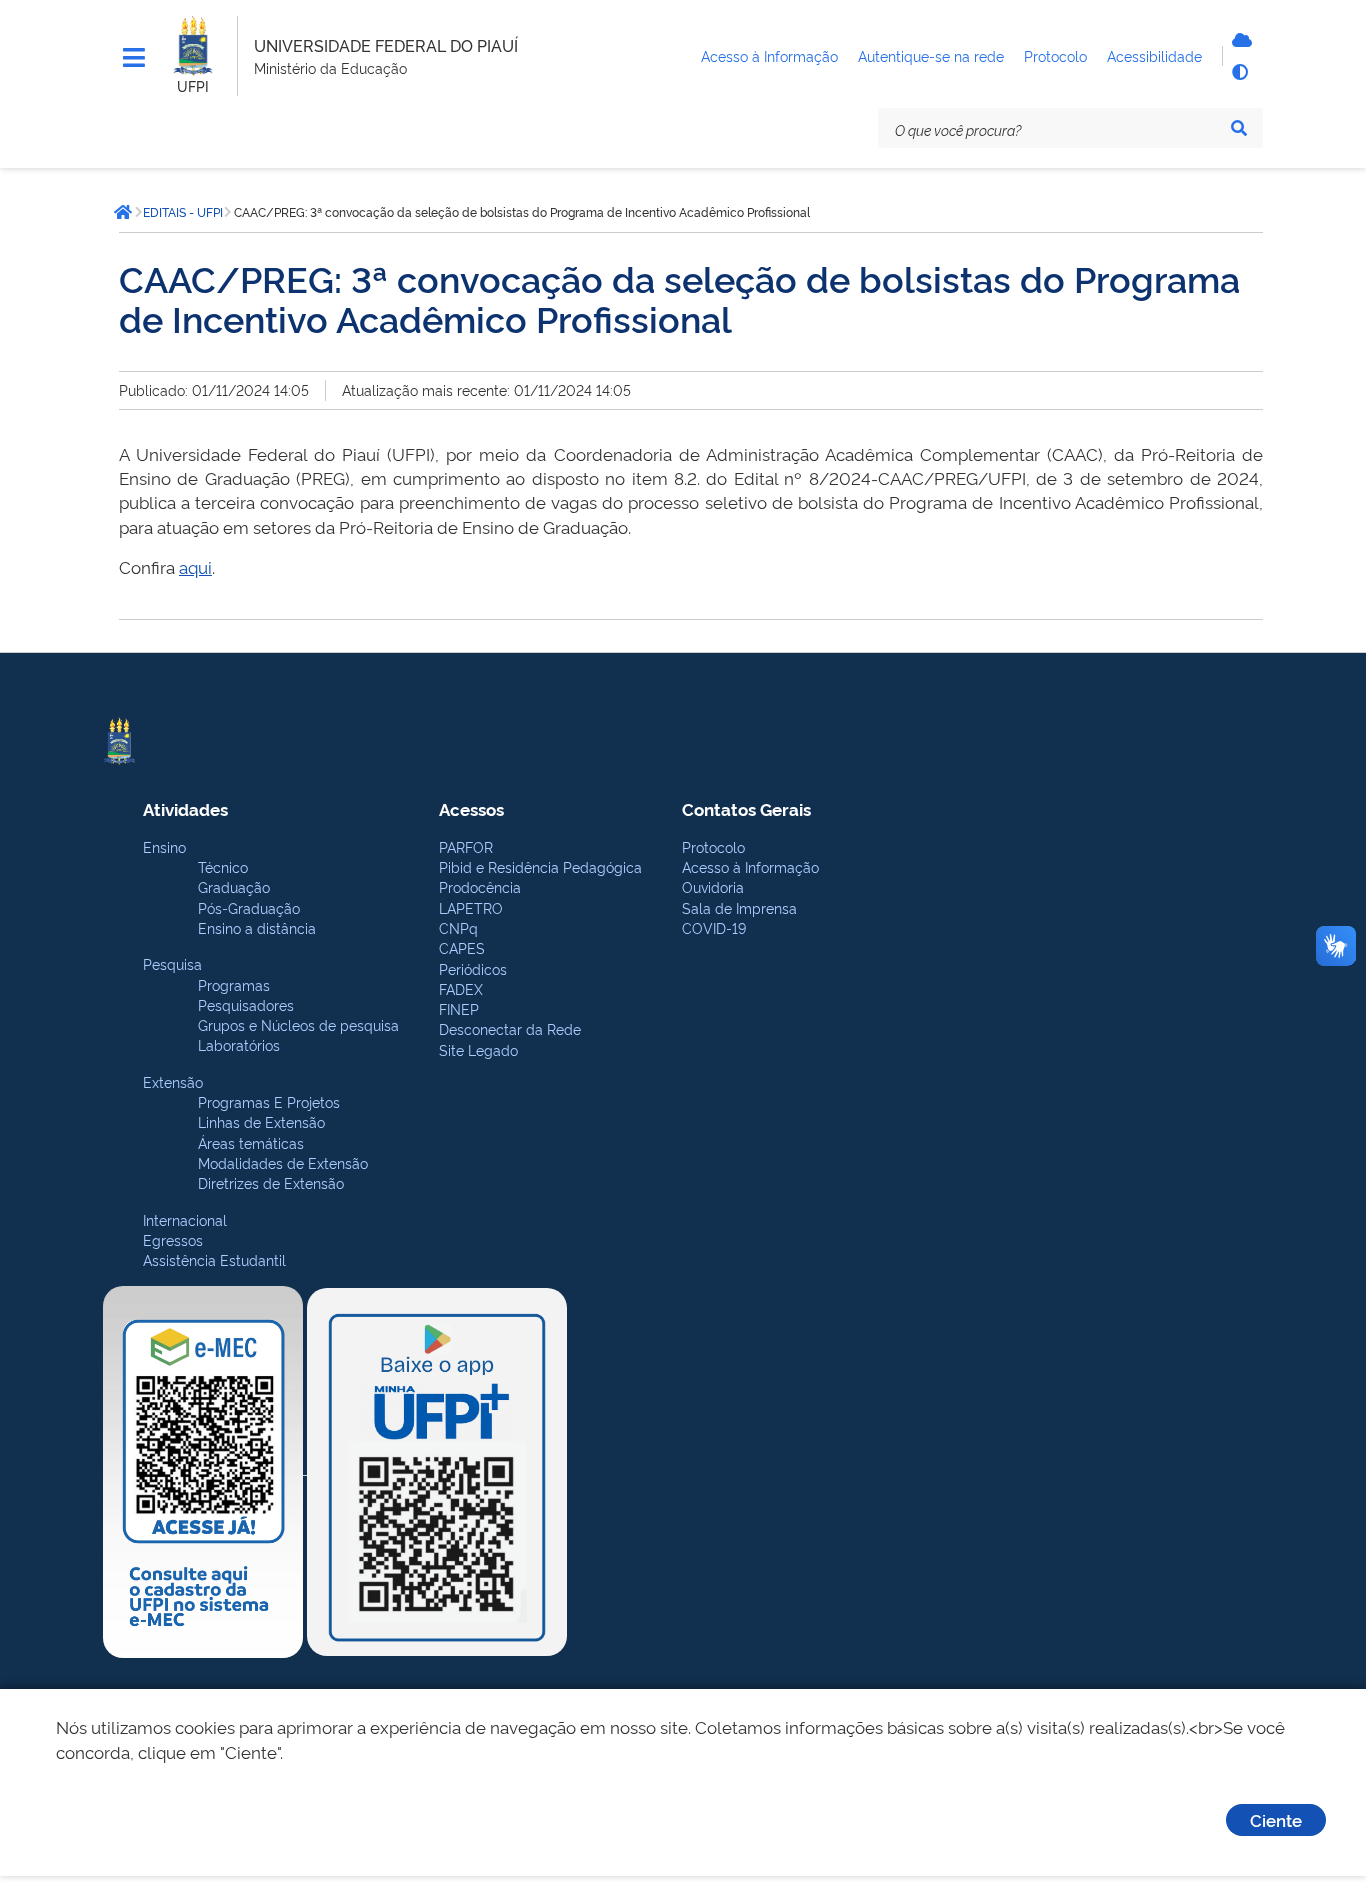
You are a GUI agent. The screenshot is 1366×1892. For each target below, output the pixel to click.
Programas (234, 984)
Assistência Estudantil (214, 1259)
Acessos (471, 808)
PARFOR (466, 846)
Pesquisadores (246, 1004)
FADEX (461, 988)
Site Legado (478, 1049)
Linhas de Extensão (261, 1121)
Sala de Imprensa (739, 907)
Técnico (223, 866)
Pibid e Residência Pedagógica (540, 866)
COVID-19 (714, 927)
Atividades (185, 808)
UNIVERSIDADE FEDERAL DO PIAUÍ (386, 45)
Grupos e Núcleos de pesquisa (298, 1024)
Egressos (173, 1239)
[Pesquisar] (1239, 128)
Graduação (234, 886)
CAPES (462, 947)
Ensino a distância (257, 927)
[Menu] (134, 58)
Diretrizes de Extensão (271, 1182)
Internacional (185, 1219)
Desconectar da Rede (510, 1028)
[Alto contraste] (1239, 72)
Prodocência (480, 886)
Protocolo (713, 846)
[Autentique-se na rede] (1239, 40)
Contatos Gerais (746, 808)
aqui (195, 566)
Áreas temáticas (251, 1142)
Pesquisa (172, 963)
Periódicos (473, 968)
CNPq (458, 927)
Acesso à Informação (750, 866)
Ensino (164, 846)
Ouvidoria (713, 886)
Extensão (173, 1081)
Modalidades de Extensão (283, 1162)
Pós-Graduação (249, 907)
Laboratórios (239, 1044)
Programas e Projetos (269, 1101)
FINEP (459, 1008)
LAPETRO (471, 907)
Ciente (1276, 1819)
